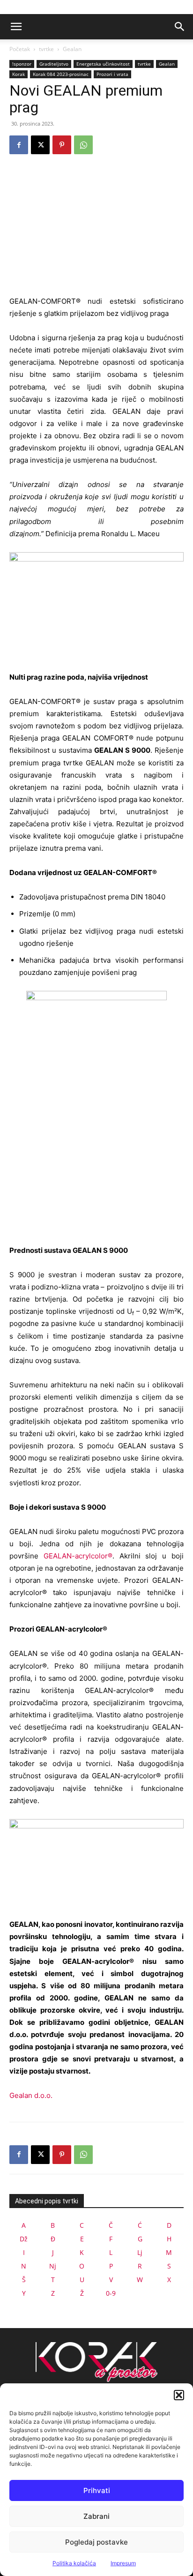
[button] (179, 2395)
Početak (20, 49)
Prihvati (97, 2490)
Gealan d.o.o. (31, 2095)
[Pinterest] (62, 145)
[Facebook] (19, 145)
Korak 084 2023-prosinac (61, 74)
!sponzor (22, 64)
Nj (53, 2266)
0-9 (111, 2293)
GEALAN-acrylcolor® (78, 1556)
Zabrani (96, 2516)
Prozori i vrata (112, 74)
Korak (19, 74)
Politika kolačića (74, 2563)
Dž (24, 2239)
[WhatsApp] (83, 145)
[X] (40, 145)
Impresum (123, 2563)
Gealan (72, 49)
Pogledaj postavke (96, 2542)
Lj (140, 2252)
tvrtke (46, 49)
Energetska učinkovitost (103, 64)
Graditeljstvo (54, 64)
